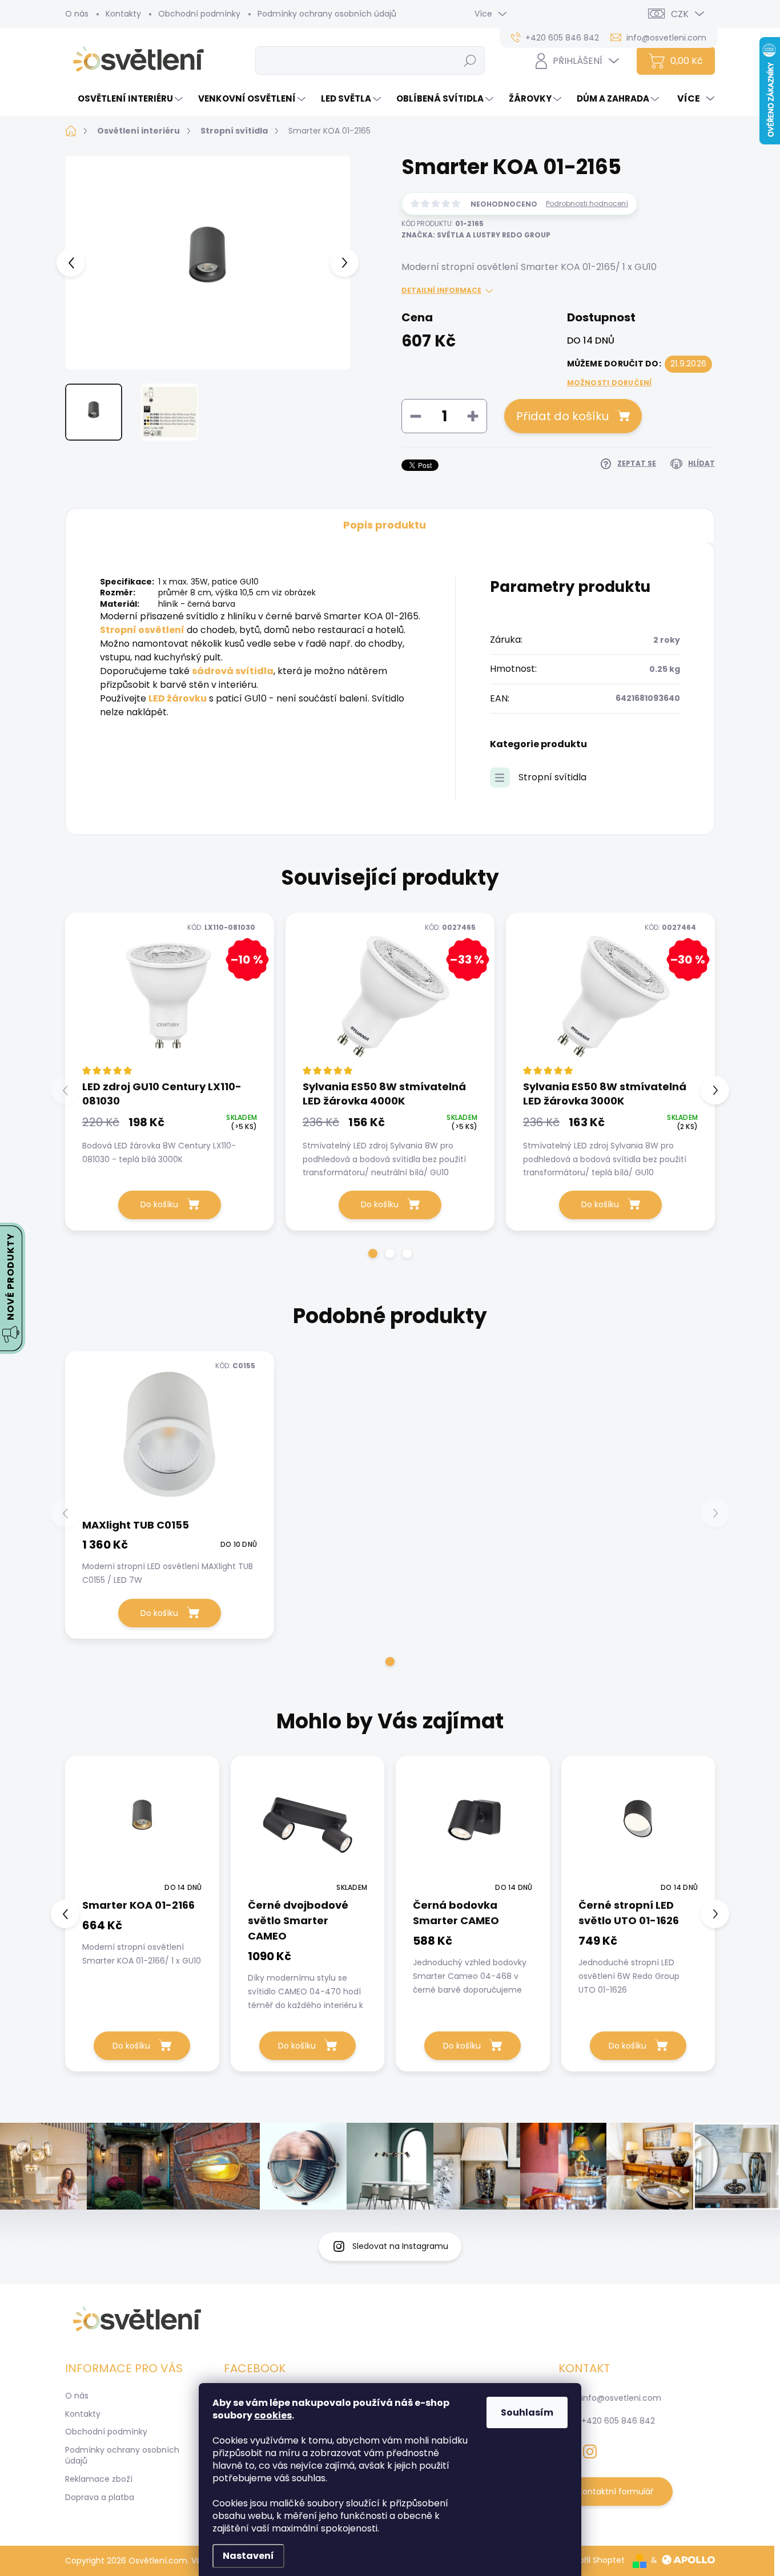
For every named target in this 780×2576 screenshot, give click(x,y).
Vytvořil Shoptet (593, 2560)
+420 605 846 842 (618, 2421)
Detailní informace (441, 291)
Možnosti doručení (610, 383)
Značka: (476, 235)
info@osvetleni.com (621, 2398)
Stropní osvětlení (142, 630)
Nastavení (248, 2556)
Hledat (470, 61)
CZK (680, 14)
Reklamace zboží (99, 2479)
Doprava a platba (100, 2497)
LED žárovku (178, 698)
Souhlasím (527, 2412)
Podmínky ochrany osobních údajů (327, 14)
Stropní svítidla (552, 777)
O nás (77, 14)
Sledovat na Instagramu (400, 2246)
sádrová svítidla (233, 671)
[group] (142, 1914)
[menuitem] (125, 98)
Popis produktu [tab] (385, 525)
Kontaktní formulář (616, 2492)
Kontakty (123, 14)
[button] (373, 1253)
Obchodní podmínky (199, 14)
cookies (273, 2415)
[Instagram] (590, 2449)
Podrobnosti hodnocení (587, 204)
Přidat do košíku (562, 416)
